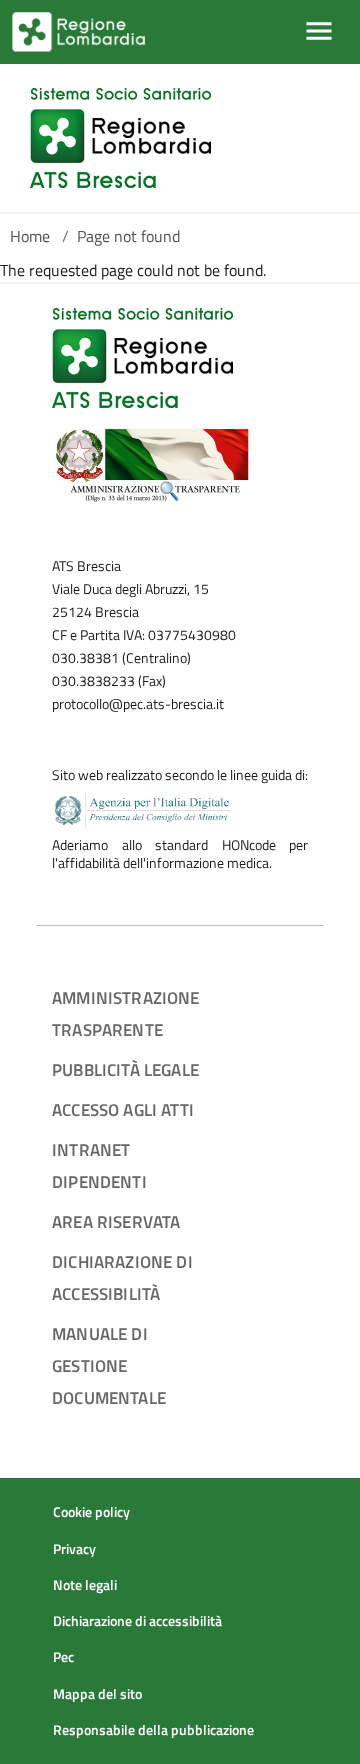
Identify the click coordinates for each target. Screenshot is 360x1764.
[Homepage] (120, 138)
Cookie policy (91, 1512)
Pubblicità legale (125, 1069)
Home (30, 236)
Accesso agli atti (123, 1109)
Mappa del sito (97, 1694)
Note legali (85, 1585)
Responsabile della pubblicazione (153, 1730)
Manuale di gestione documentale (109, 1365)
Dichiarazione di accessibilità (137, 1621)
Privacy (74, 1549)
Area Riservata (116, 1221)
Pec (63, 1657)
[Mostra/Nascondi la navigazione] (319, 31)
